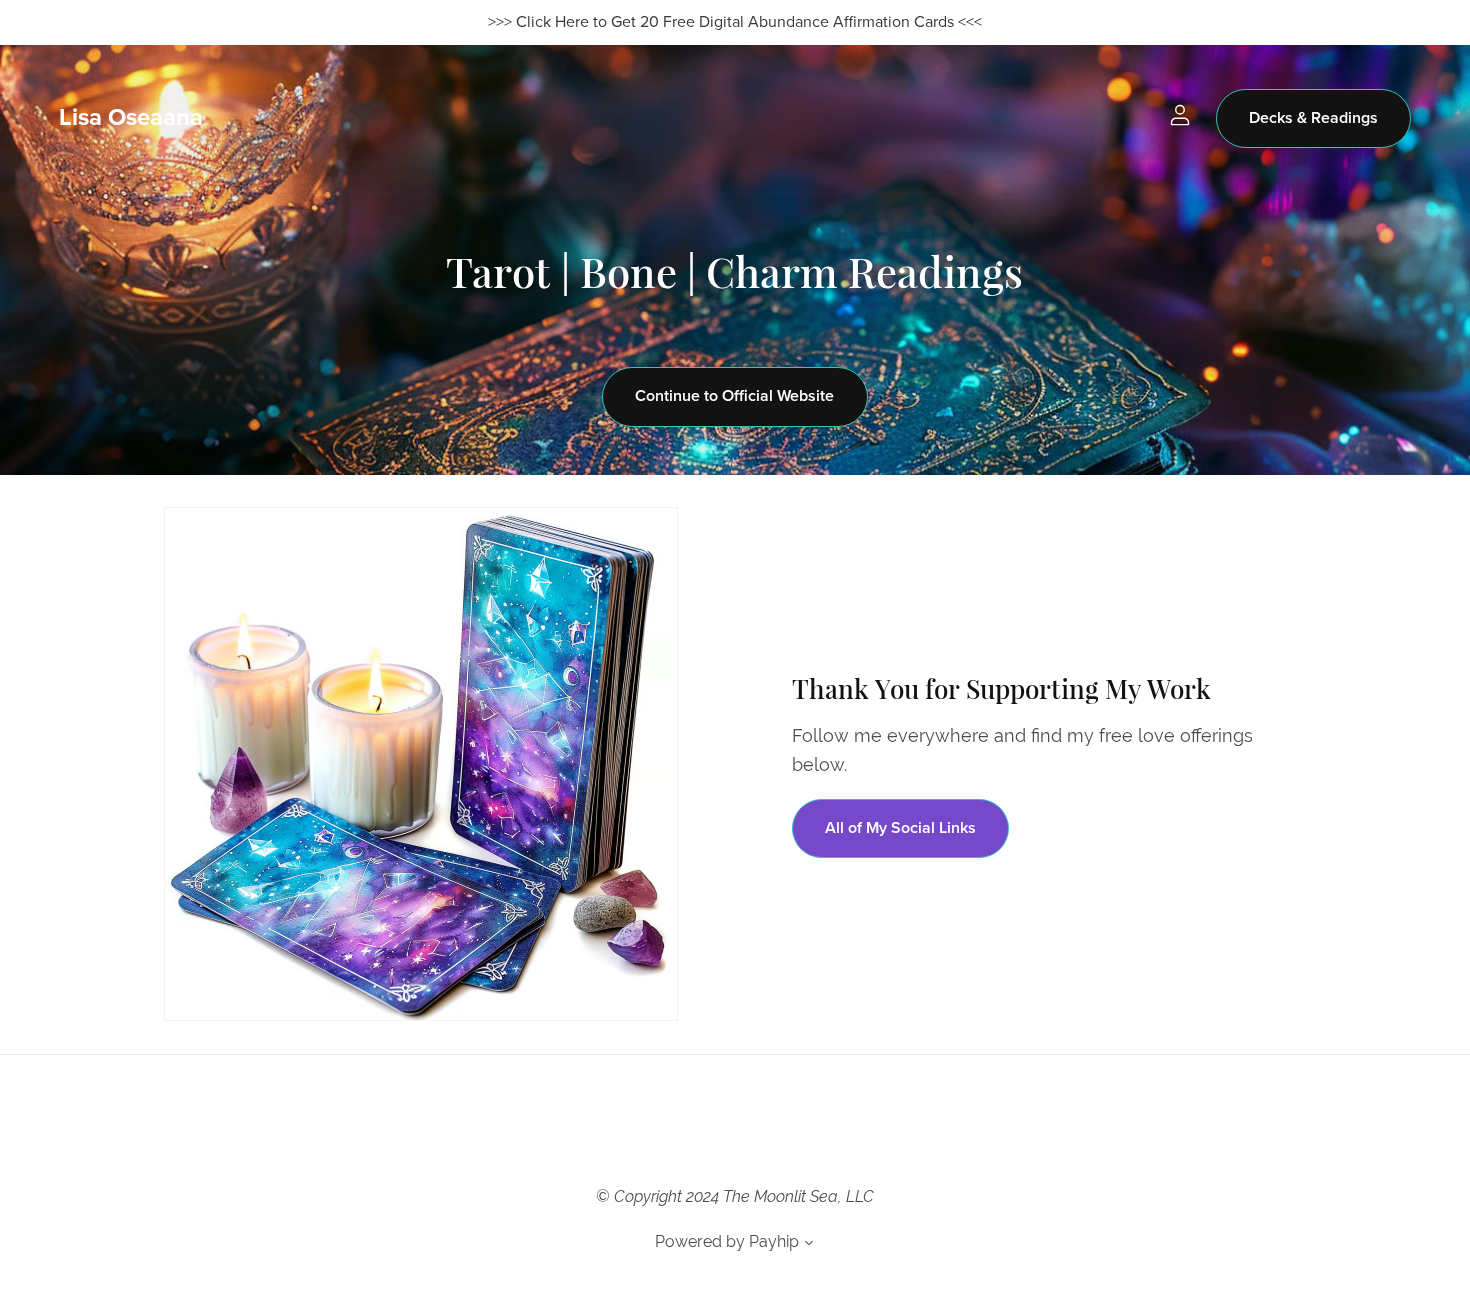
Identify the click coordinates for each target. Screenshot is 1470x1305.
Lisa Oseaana (131, 117)
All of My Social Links (900, 828)
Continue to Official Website (734, 396)
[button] (809, 1245)
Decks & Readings (1313, 118)
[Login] (1180, 113)
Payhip (774, 1241)
